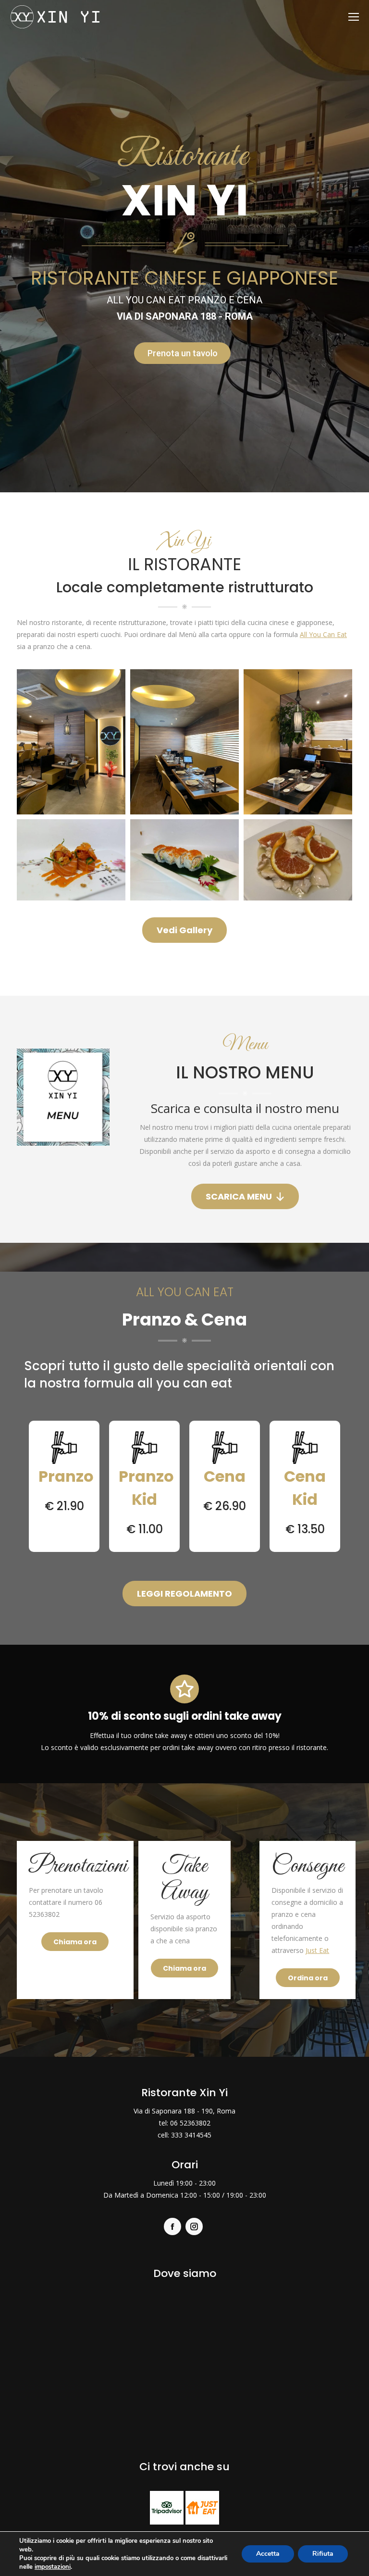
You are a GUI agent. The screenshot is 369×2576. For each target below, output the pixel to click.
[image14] (71, 742)
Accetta (268, 2554)
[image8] (71, 860)
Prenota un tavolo (183, 353)
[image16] (298, 742)
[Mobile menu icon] (354, 17)
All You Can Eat (323, 634)
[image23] (298, 860)
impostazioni (53, 2567)
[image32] (184, 860)
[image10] (184, 742)
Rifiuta (323, 2554)
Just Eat (317, 1950)
